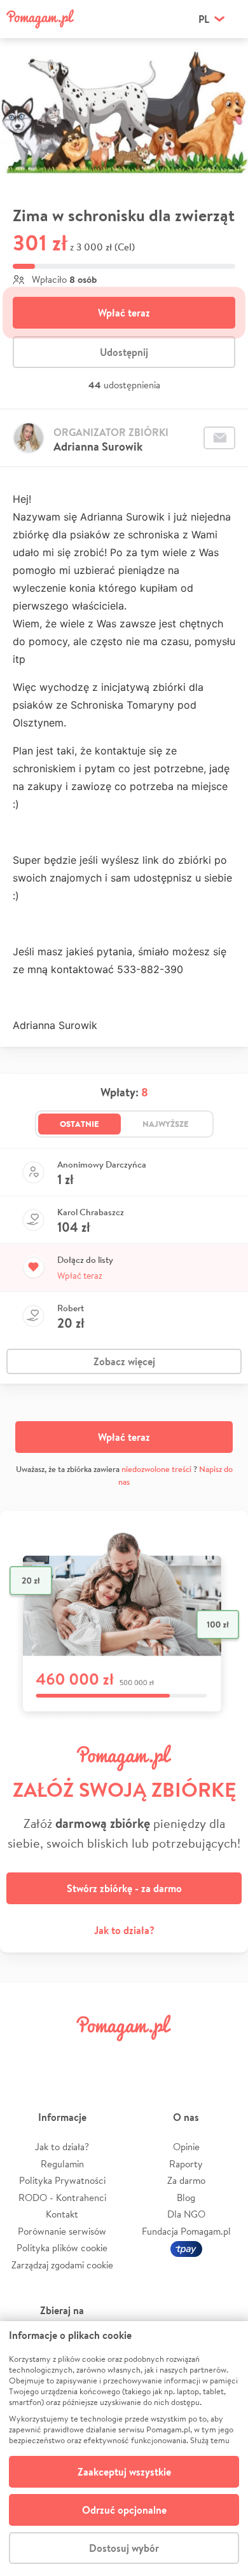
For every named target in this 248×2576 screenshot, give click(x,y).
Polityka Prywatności (62, 2180)
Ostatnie (79, 1124)
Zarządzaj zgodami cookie (62, 2265)
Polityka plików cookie (62, 2248)
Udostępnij (124, 352)
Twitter (64, 2056)
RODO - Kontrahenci (62, 2198)
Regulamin (62, 2164)
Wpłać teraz (124, 313)
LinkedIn (144, 2056)
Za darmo (186, 2180)
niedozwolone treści (156, 1469)
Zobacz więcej (124, 1361)
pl (204, 19)
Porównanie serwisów (62, 2231)
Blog (186, 2198)
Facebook (24, 2056)
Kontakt (62, 2214)
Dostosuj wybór (124, 2548)
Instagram (104, 2056)
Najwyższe (166, 1124)
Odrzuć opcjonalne (124, 2510)
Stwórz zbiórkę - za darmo (124, 1888)
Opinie (186, 2147)
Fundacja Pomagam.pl (186, 2231)
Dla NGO (186, 2214)
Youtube (224, 2056)
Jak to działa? (124, 1930)
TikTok (184, 2056)
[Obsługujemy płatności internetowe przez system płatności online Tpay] (186, 2248)
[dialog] (124, 2449)
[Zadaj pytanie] (219, 438)
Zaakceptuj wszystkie (124, 2472)
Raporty (186, 2164)
